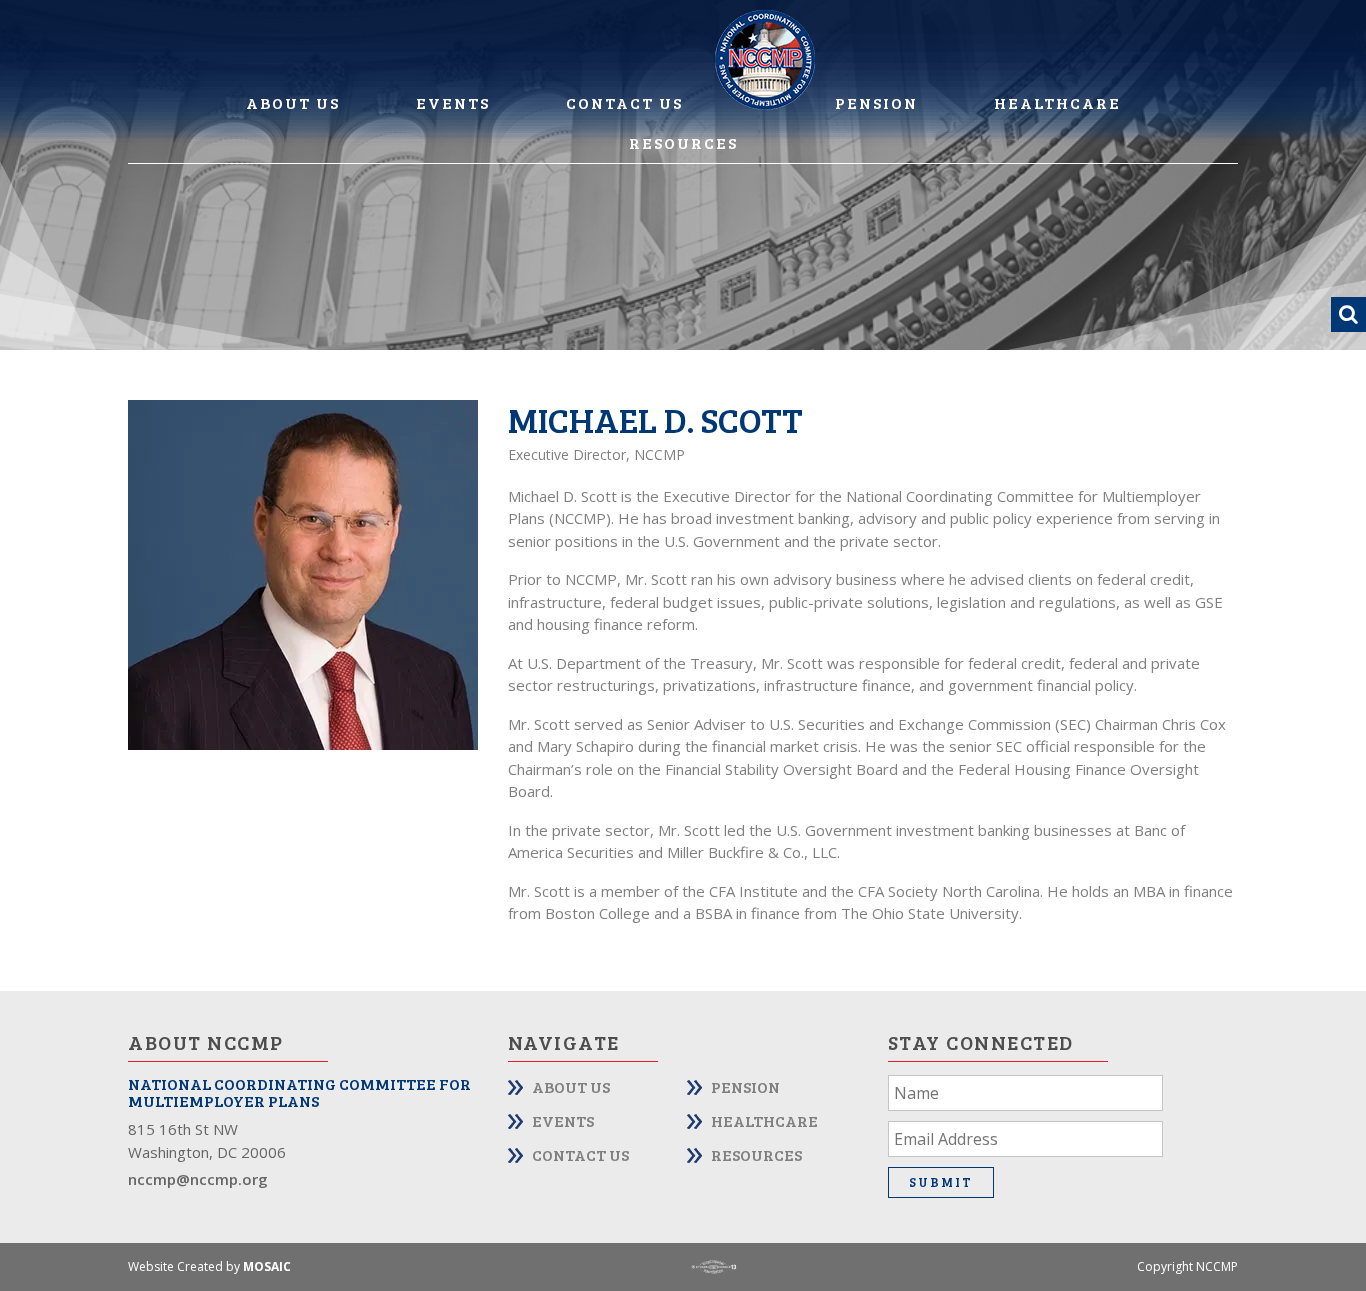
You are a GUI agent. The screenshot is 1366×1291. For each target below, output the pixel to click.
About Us (293, 102)
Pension (876, 102)
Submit (941, 1182)
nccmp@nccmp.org (198, 1179)
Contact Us (624, 102)
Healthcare (1057, 102)
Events (453, 102)
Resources (683, 142)
